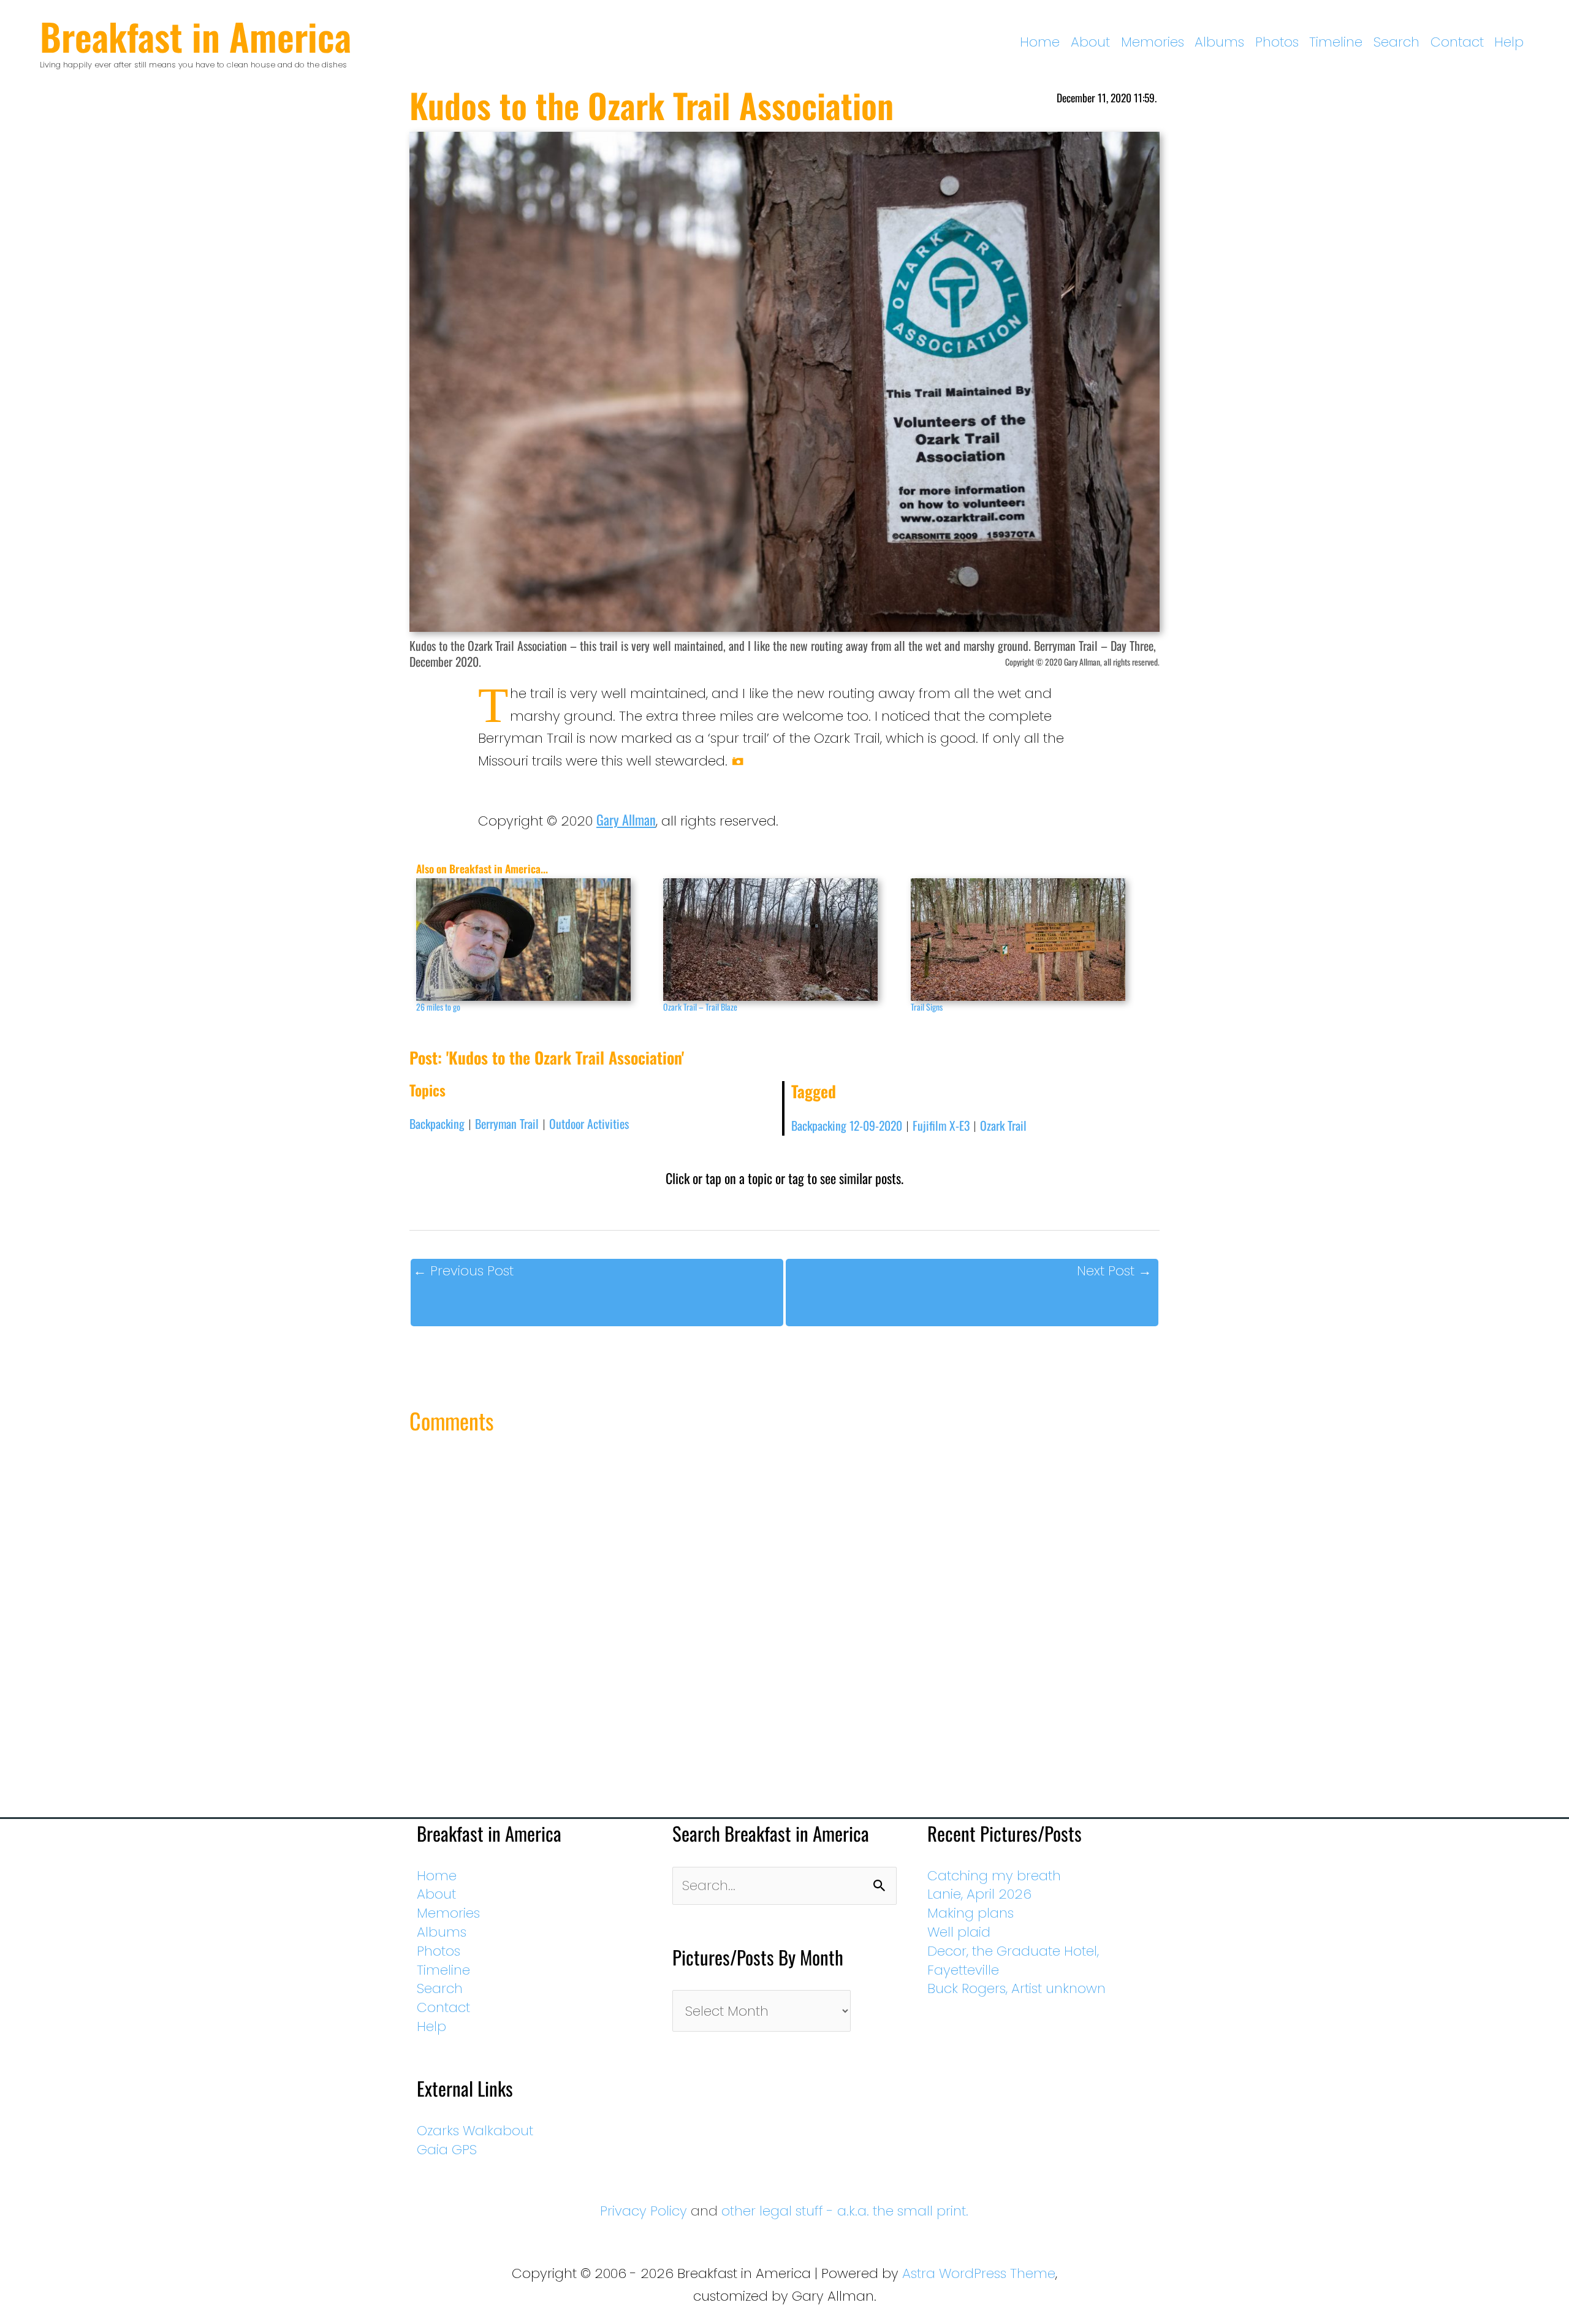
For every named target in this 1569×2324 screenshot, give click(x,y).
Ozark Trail (1003, 1125)
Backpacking (437, 1123)
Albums (1219, 42)
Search (1396, 42)
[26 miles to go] (534, 940)
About (1090, 42)
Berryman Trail (507, 1123)
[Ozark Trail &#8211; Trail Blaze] (781, 940)
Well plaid (959, 1932)
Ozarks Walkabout (475, 2131)
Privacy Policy (644, 2211)
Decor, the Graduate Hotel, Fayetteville (1013, 1961)
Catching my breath (994, 1876)
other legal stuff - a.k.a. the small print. (845, 2211)
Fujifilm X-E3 (941, 1125)
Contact (1457, 42)
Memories (1153, 42)
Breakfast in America (196, 36)
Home (1040, 42)
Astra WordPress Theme (979, 2273)
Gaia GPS (447, 2150)
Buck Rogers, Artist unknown (1016, 1988)
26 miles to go (438, 1007)
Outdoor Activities (589, 1123)
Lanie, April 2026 (979, 1894)
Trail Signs (927, 1007)
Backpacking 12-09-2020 (847, 1125)
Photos (1277, 42)
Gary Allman (626, 819)
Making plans (971, 1913)
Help (1509, 42)
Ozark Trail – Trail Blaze (700, 1007)
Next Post (1114, 1271)
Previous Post (463, 1271)
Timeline (1336, 42)
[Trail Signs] (1028, 940)
